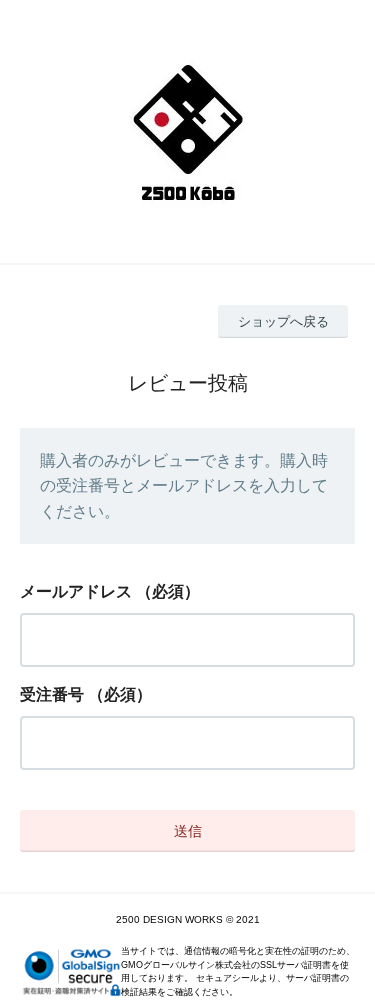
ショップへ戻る (283, 321)
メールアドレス (76, 591)
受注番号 (52, 694)
